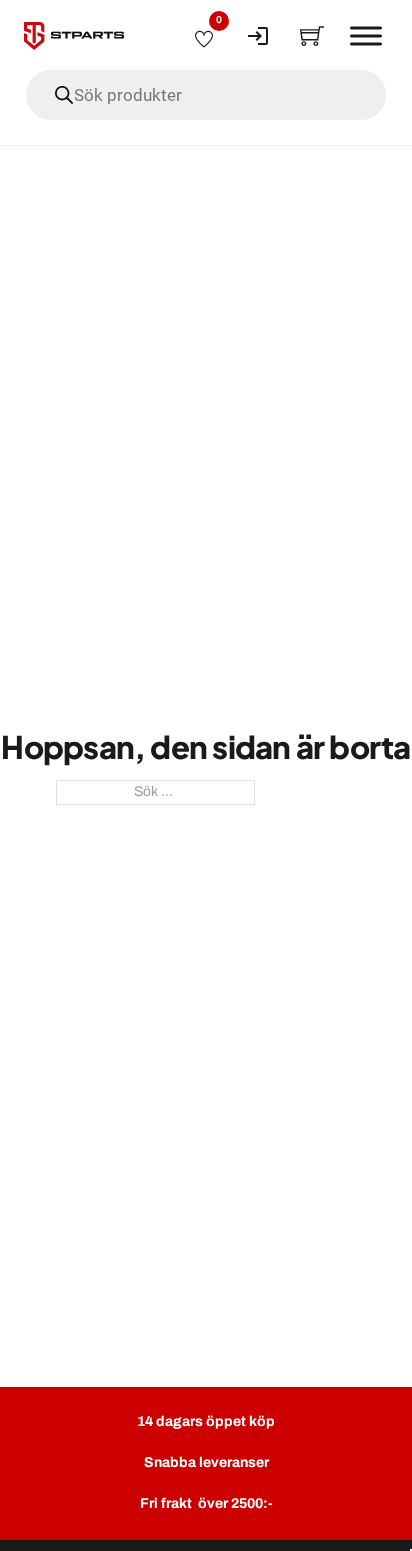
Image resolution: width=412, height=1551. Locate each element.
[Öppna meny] (366, 36)
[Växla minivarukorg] (312, 36)
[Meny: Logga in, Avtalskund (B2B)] (258, 36)
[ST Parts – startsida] (74, 36)
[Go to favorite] (204, 36)
